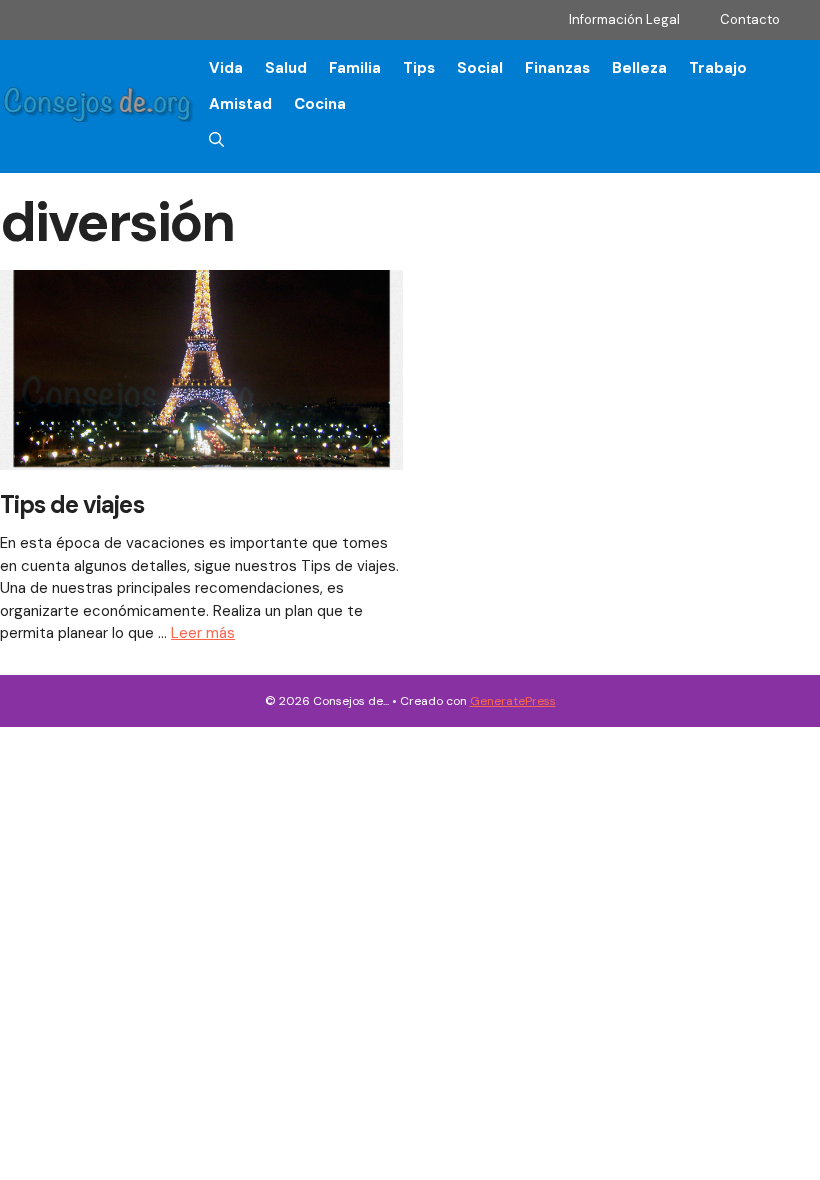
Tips (419, 68)
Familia (355, 68)
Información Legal (624, 19)
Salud (286, 68)
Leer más (203, 633)
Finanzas (557, 68)
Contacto (750, 19)
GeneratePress (513, 701)
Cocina (320, 104)
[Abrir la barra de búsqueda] (216, 140)
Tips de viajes (72, 504)
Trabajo (718, 68)
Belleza (639, 68)
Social (480, 68)
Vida (226, 68)
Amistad (240, 104)
